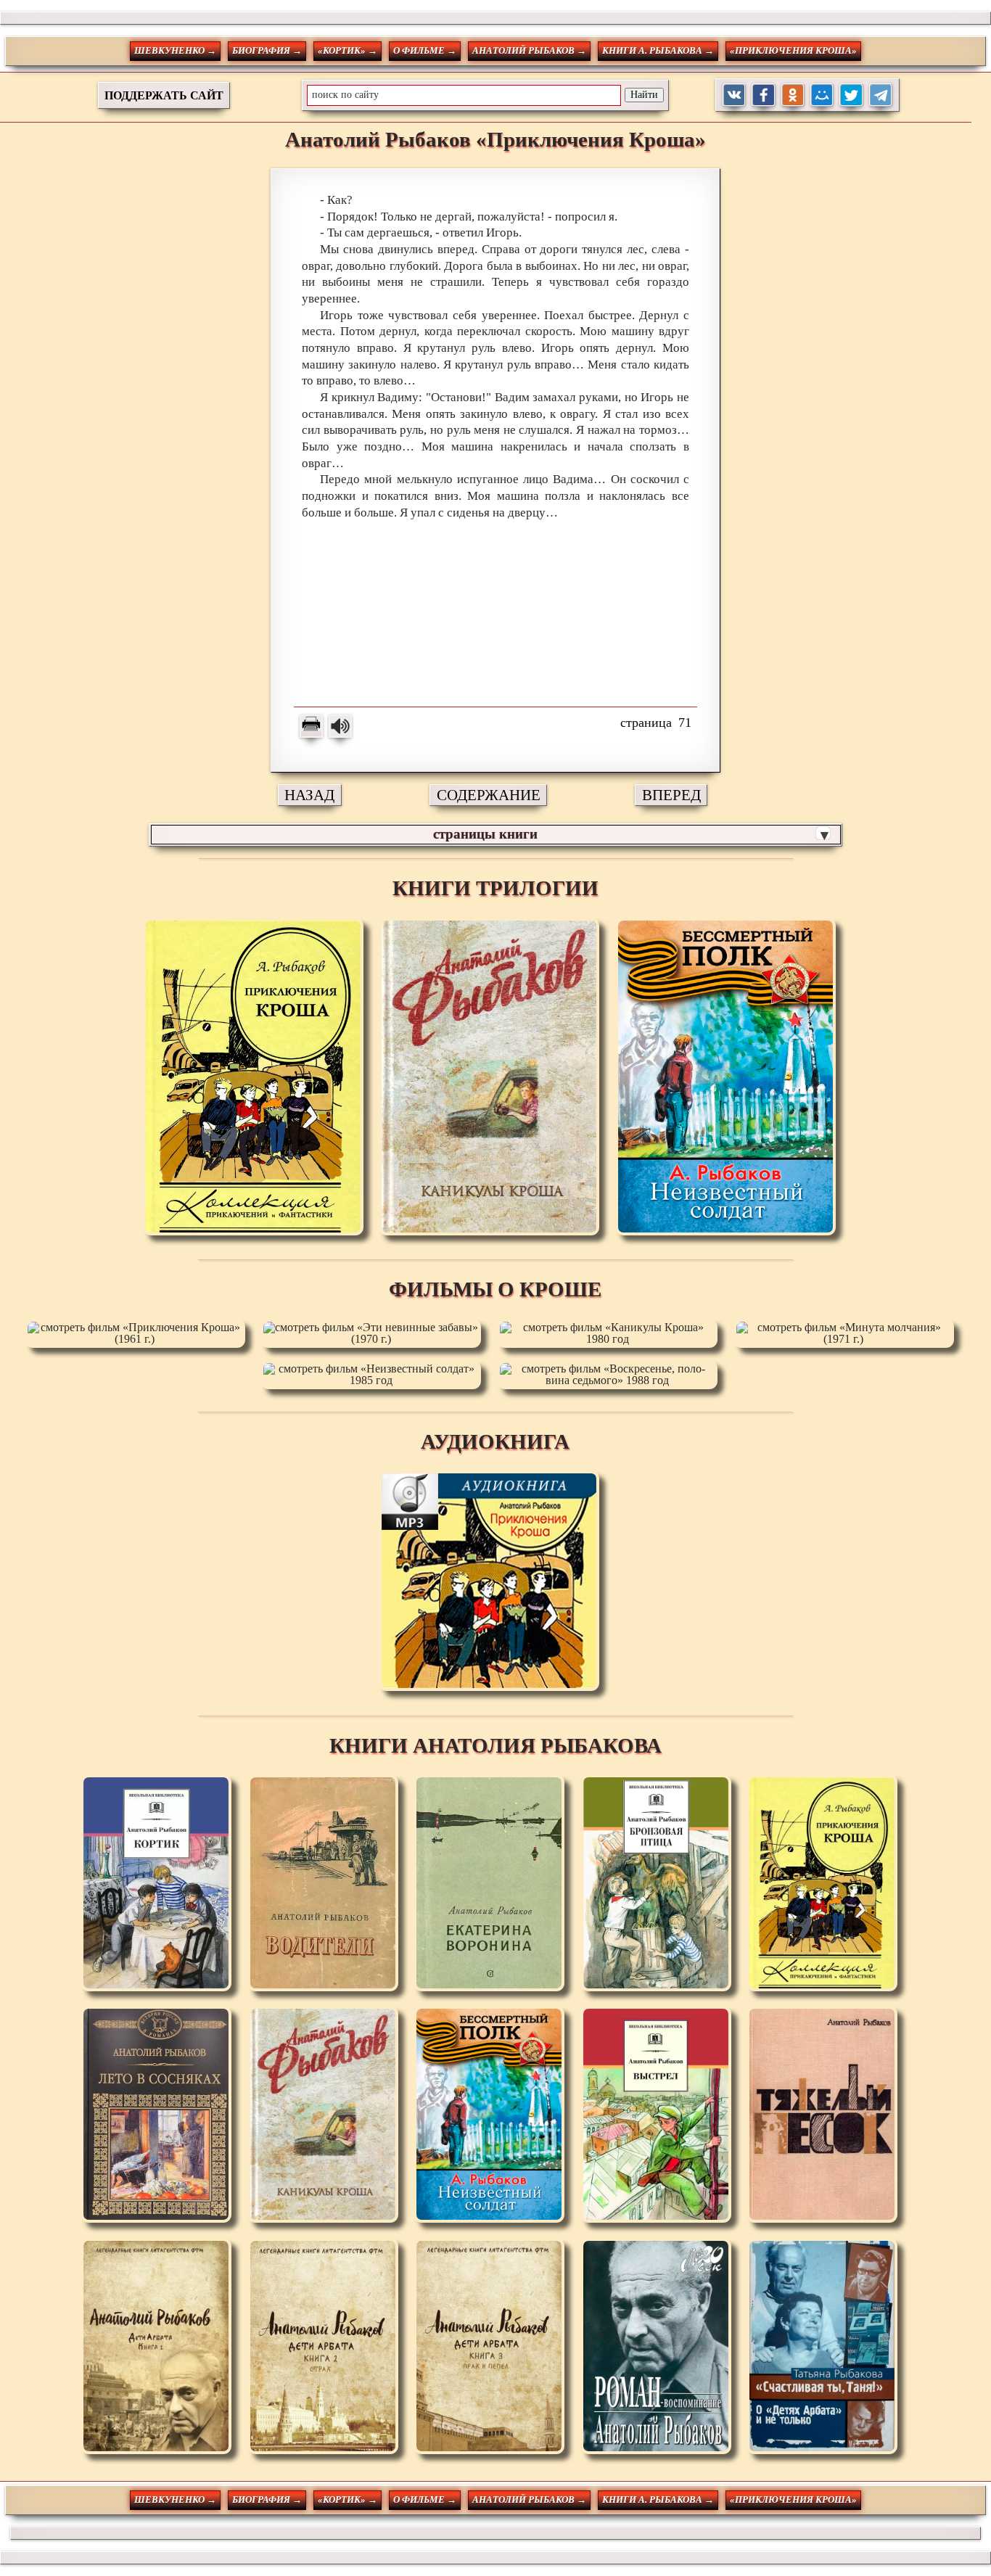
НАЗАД (309, 795)
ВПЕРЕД (671, 795)
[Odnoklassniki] (793, 95)
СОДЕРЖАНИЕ (489, 795)
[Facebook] (764, 95)
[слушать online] (340, 726)
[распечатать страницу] (311, 726)
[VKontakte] (735, 95)
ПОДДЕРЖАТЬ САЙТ (164, 95)
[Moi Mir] (822, 95)
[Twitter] (851, 95)
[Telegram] (881, 95)
